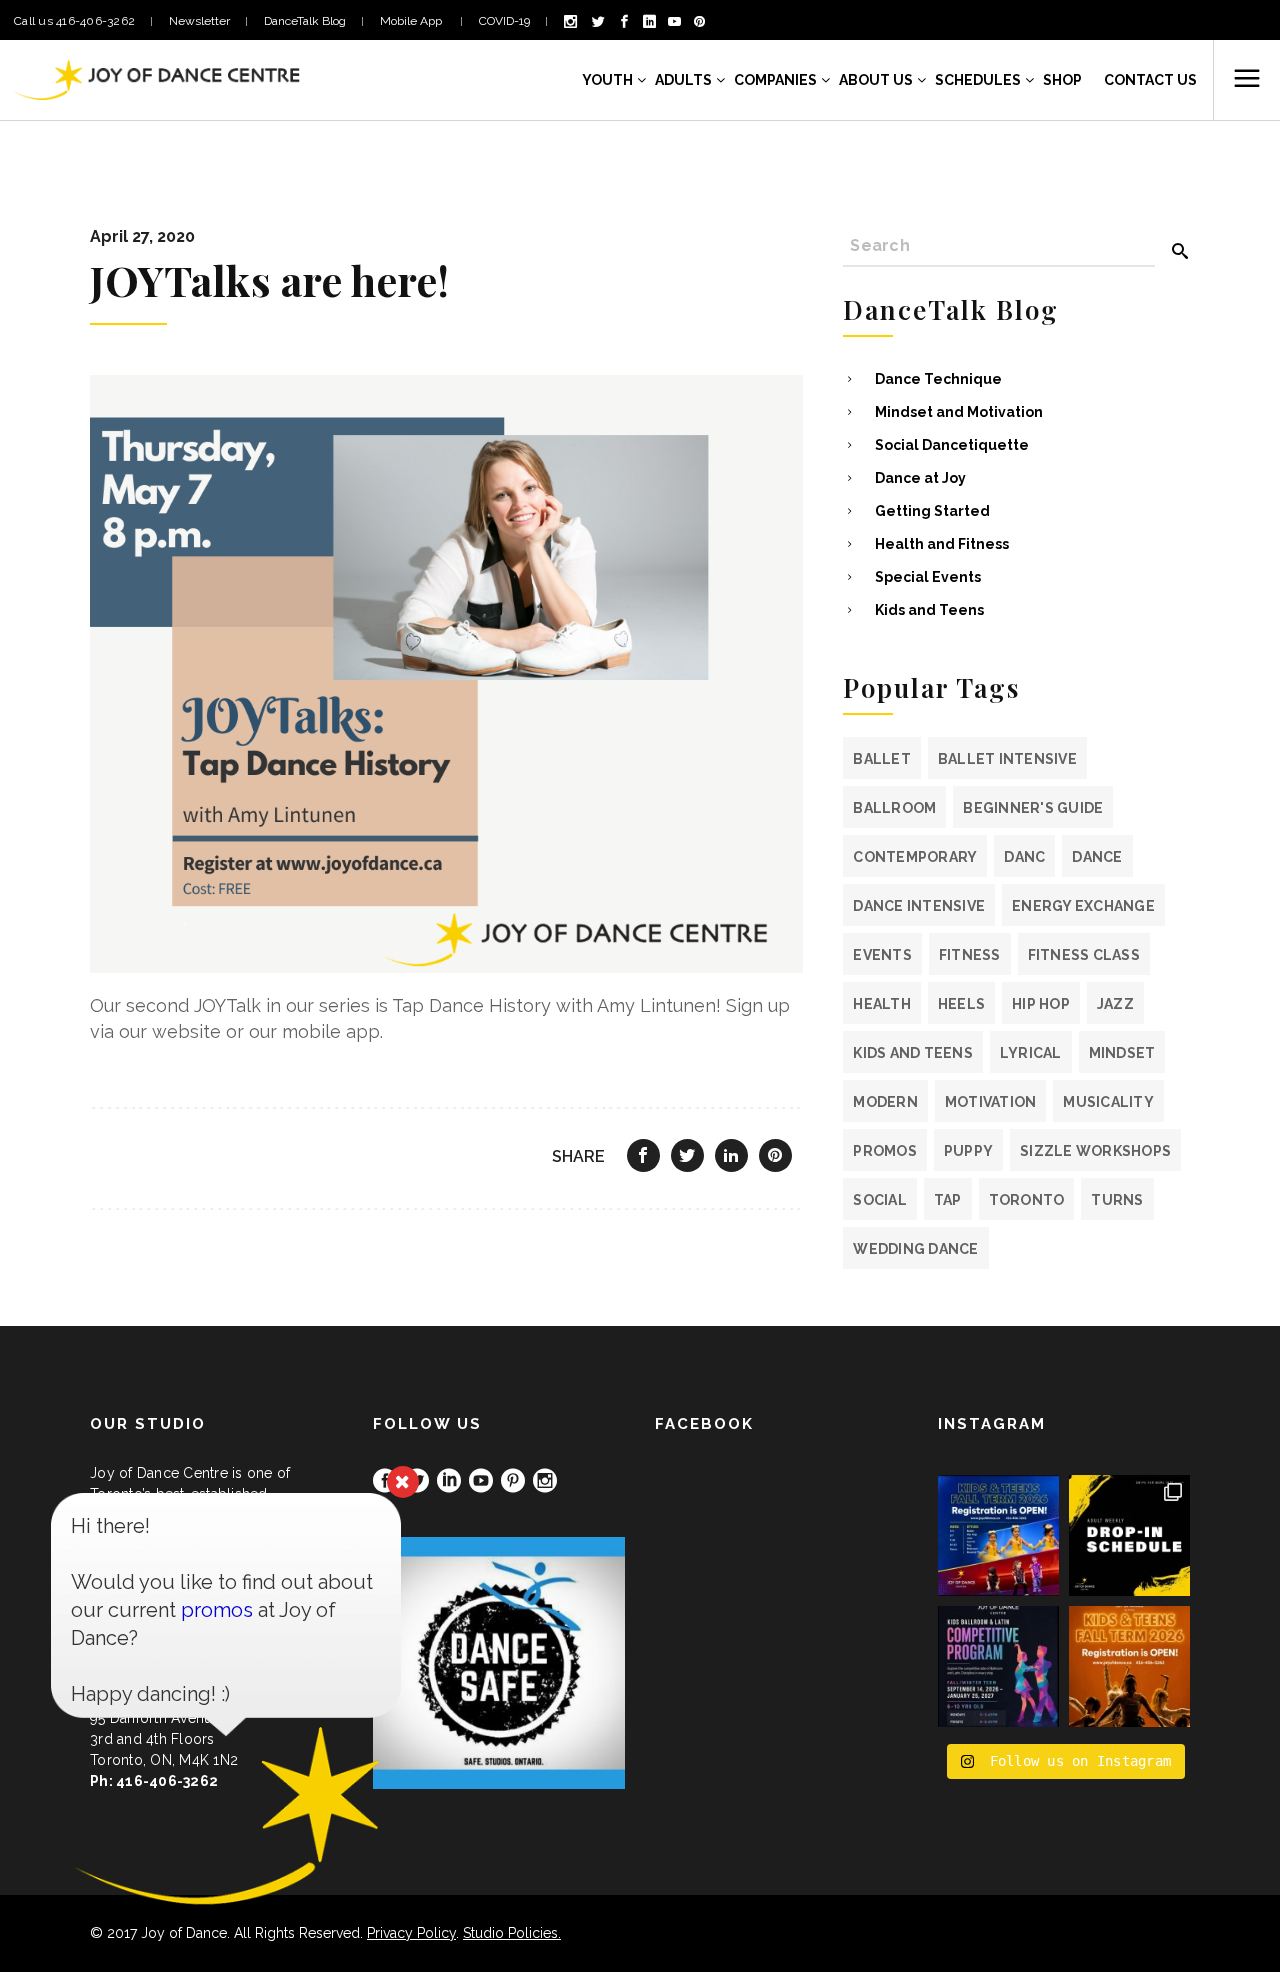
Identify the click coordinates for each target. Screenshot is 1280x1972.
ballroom (894, 808)
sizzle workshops (1095, 1151)
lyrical (1031, 1053)
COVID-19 (504, 21)
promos (885, 1151)
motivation (991, 1102)
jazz (1115, 1004)
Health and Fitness (942, 544)
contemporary (915, 857)
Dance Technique (938, 379)
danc (1024, 857)
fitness (970, 955)
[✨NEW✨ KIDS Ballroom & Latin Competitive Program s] (998, 1666)
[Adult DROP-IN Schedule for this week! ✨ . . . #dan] (1129, 1535)
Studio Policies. (512, 1933)
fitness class (1084, 955)
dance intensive (919, 906)
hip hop (1041, 1004)
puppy (968, 1151)
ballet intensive (1007, 759)
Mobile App (412, 21)
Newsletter (199, 21)
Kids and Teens (929, 610)
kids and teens (913, 1053)
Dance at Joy (920, 478)
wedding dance (915, 1249)
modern (885, 1102)
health (882, 1004)
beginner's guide (1033, 808)
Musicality (1108, 1102)
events (882, 955)
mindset (1122, 1053)
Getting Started (932, 511)
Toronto (1027, 1200)
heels (961, 1004)
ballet (882, 759)
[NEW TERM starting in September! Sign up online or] (1129, 1666)
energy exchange (1083, 906)
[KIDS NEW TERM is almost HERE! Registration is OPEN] (998, 1535)
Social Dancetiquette (952, 445)
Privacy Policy (411, 1933)
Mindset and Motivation (959, 412)
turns (1117, 1200)
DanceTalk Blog (305, 21)
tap (948, 1200)
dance (1097, 857)
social (880, 1200)
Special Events (928, 577)
